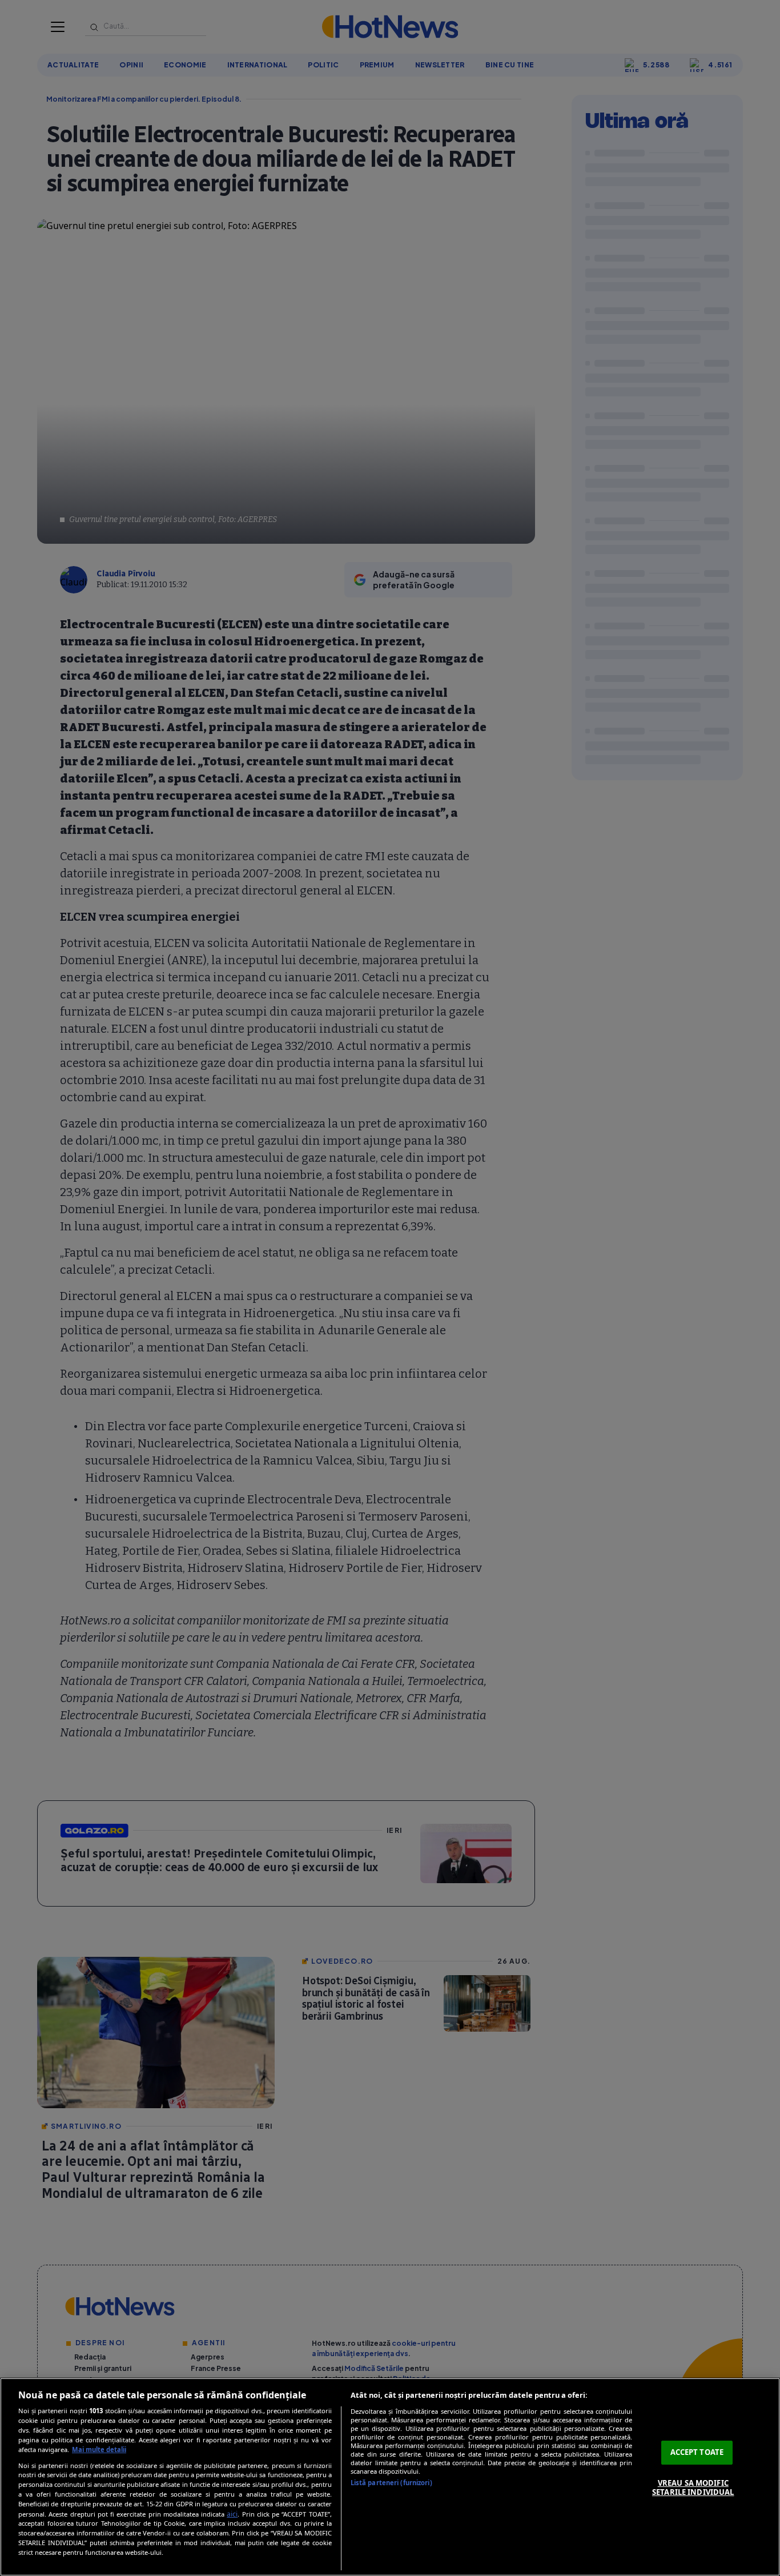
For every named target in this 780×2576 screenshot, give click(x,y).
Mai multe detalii (99, 2449)
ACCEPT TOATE (697, 2452)
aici (232, 2514)
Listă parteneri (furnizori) (391, 2483)
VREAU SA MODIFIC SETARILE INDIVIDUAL (693, 2487)
